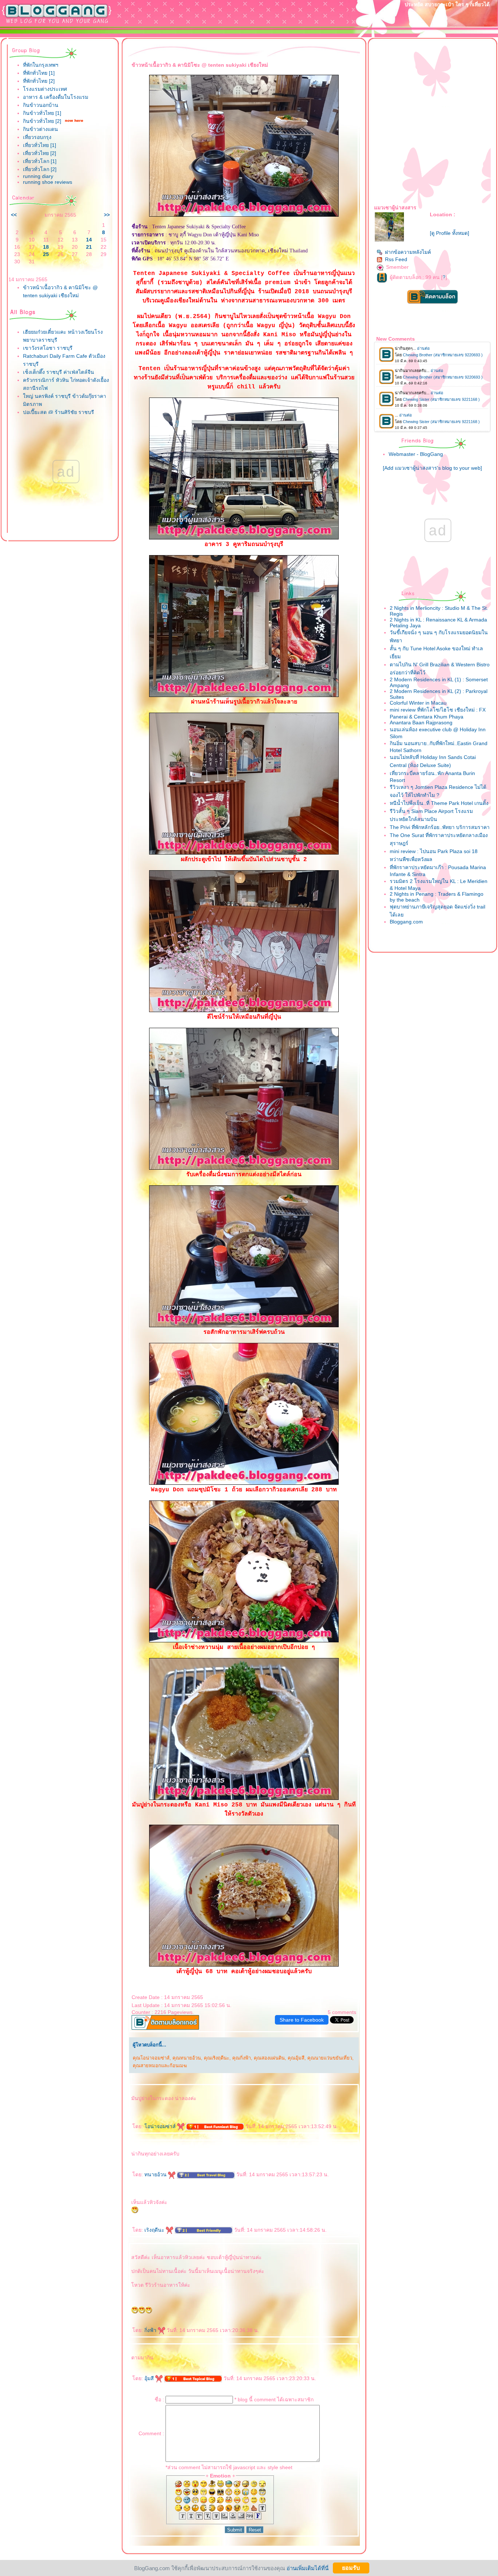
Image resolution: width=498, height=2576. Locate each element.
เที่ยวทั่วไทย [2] (40, 153)
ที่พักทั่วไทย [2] (39, 81)
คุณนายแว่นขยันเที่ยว (330, 2058)
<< (14, 215)
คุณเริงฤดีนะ (217, 2058)
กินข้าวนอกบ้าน (41, 105)
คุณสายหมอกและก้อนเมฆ (160, 2066)
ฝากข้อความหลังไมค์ (408, 252)
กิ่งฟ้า (151, 2330)
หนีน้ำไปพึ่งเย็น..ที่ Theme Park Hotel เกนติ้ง (439, 803)
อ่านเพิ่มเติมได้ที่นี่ (308, 2568)
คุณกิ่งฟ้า (242, 2058)
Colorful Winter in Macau (418, 703)
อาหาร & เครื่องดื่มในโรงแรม (56, 97)
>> (107, 215)
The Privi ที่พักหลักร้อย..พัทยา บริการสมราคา (440, 827)
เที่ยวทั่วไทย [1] (40, 145)
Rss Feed (396, 259)
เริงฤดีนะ (155, 2230)
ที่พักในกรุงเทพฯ (41, 65)
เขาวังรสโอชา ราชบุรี (48, 348)
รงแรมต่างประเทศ (45, 89)
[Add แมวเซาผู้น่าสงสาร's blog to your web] (432, 468)
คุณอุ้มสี (296, 2058)
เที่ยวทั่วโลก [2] (40, 169)
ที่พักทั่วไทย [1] (39, 73)
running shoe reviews (48, 182)
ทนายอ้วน (156, 2174)
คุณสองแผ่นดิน (269, 2058)
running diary (38, 176)
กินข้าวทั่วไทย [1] (42, 113)
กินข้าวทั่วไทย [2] (42, 121)
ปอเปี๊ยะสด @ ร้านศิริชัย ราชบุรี (59, 412)
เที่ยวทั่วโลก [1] (40, 161)
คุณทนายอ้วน (187, 2058)
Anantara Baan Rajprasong (421, 723)
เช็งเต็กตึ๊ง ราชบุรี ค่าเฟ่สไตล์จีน (59, 372)
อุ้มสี (150, 2378)
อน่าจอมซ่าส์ (161, 2126)
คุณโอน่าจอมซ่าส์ (151, 2058)
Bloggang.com (406, 922)
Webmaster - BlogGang (416, 454)
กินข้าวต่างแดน (40, 129)
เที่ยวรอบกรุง (37, 137)
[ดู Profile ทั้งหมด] (450, 233)
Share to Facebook (302, 2020)
